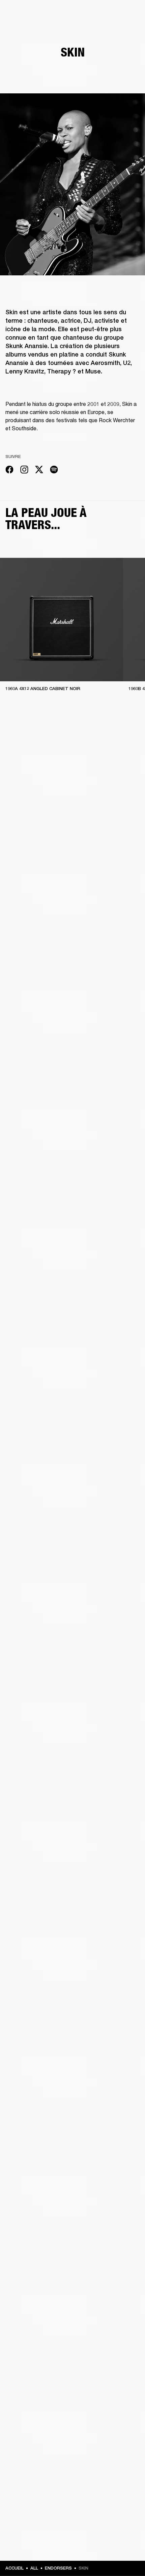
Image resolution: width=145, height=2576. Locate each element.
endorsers (58, 2568)
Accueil (14, 2568)
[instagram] (24, 471)
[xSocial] (39, 471)
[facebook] (9, 471)
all (34, 2568)
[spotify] (54, 471)
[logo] (27, 27)
